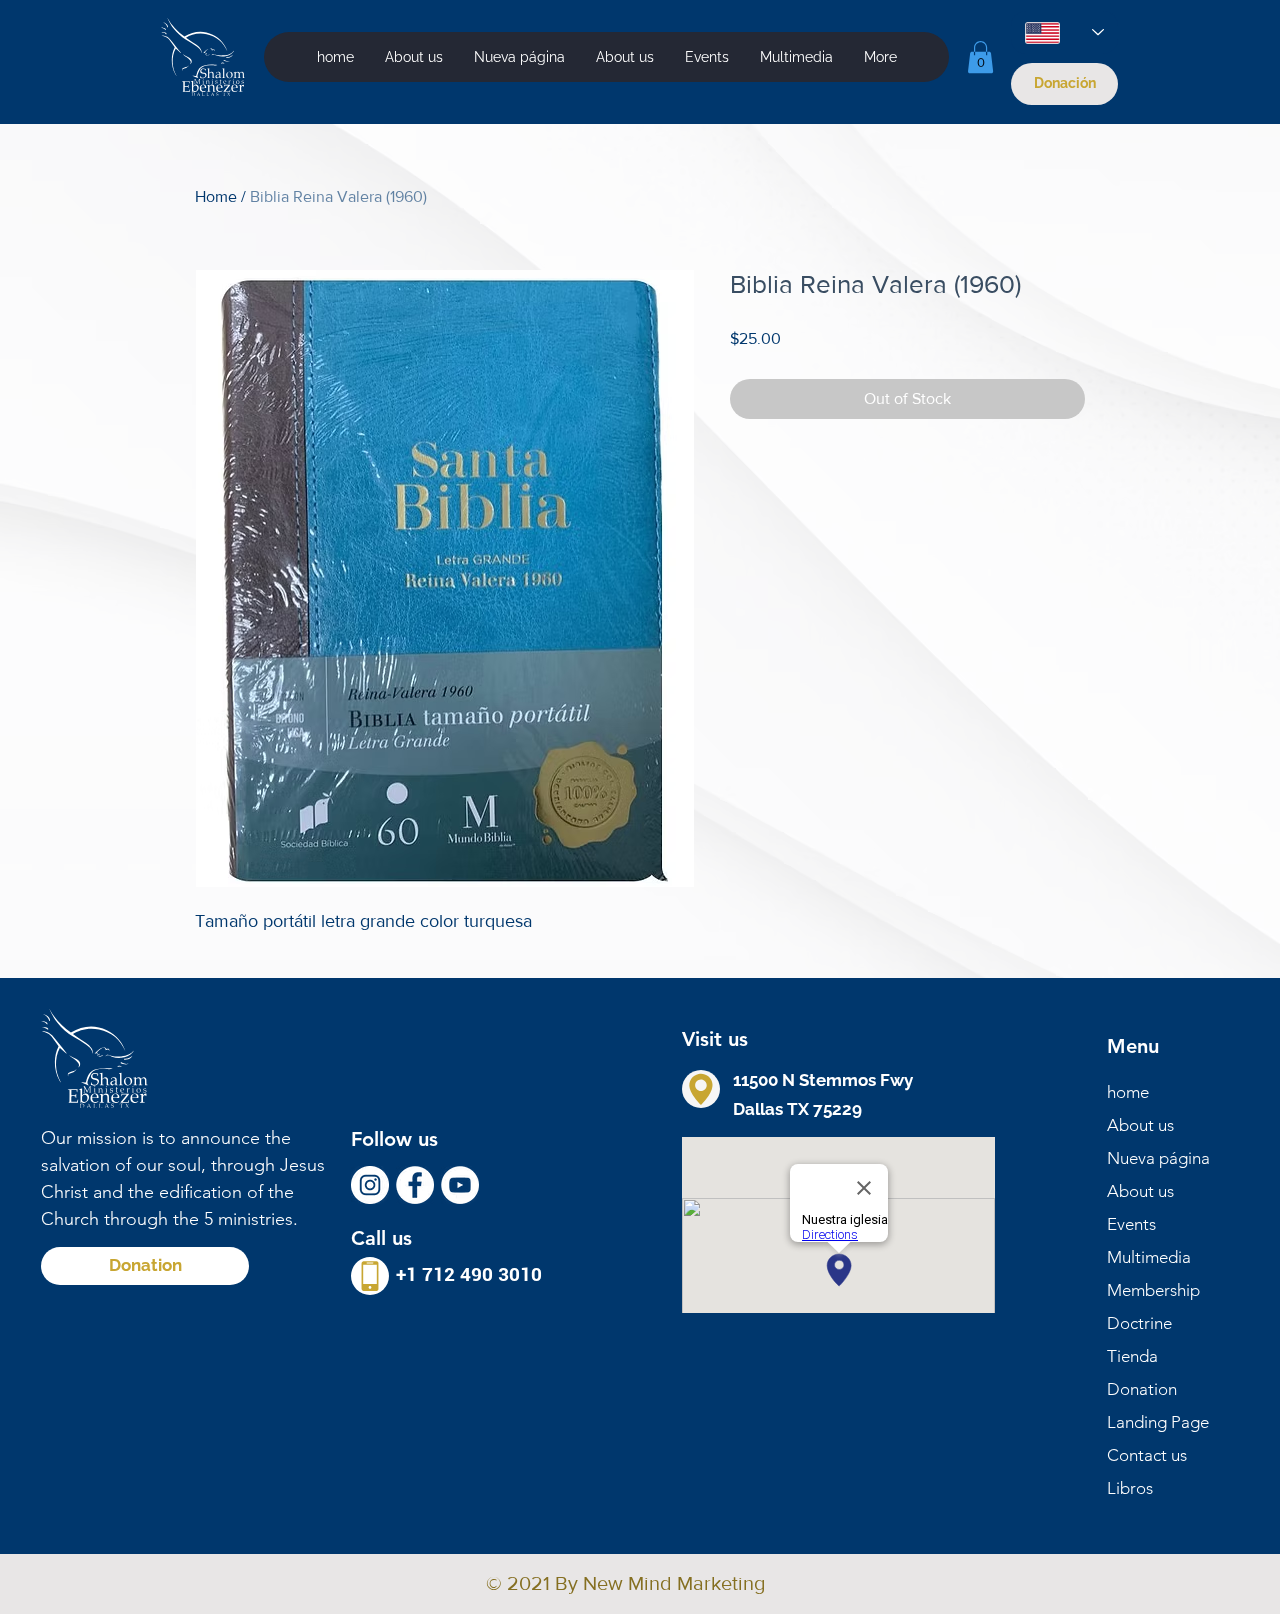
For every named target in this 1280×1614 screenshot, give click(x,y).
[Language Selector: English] (1064, 32)
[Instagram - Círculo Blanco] (370, 1185)
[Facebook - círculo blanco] (415, 1185)
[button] (796, 57)
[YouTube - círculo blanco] (460, 1185)
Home (216, 196)
